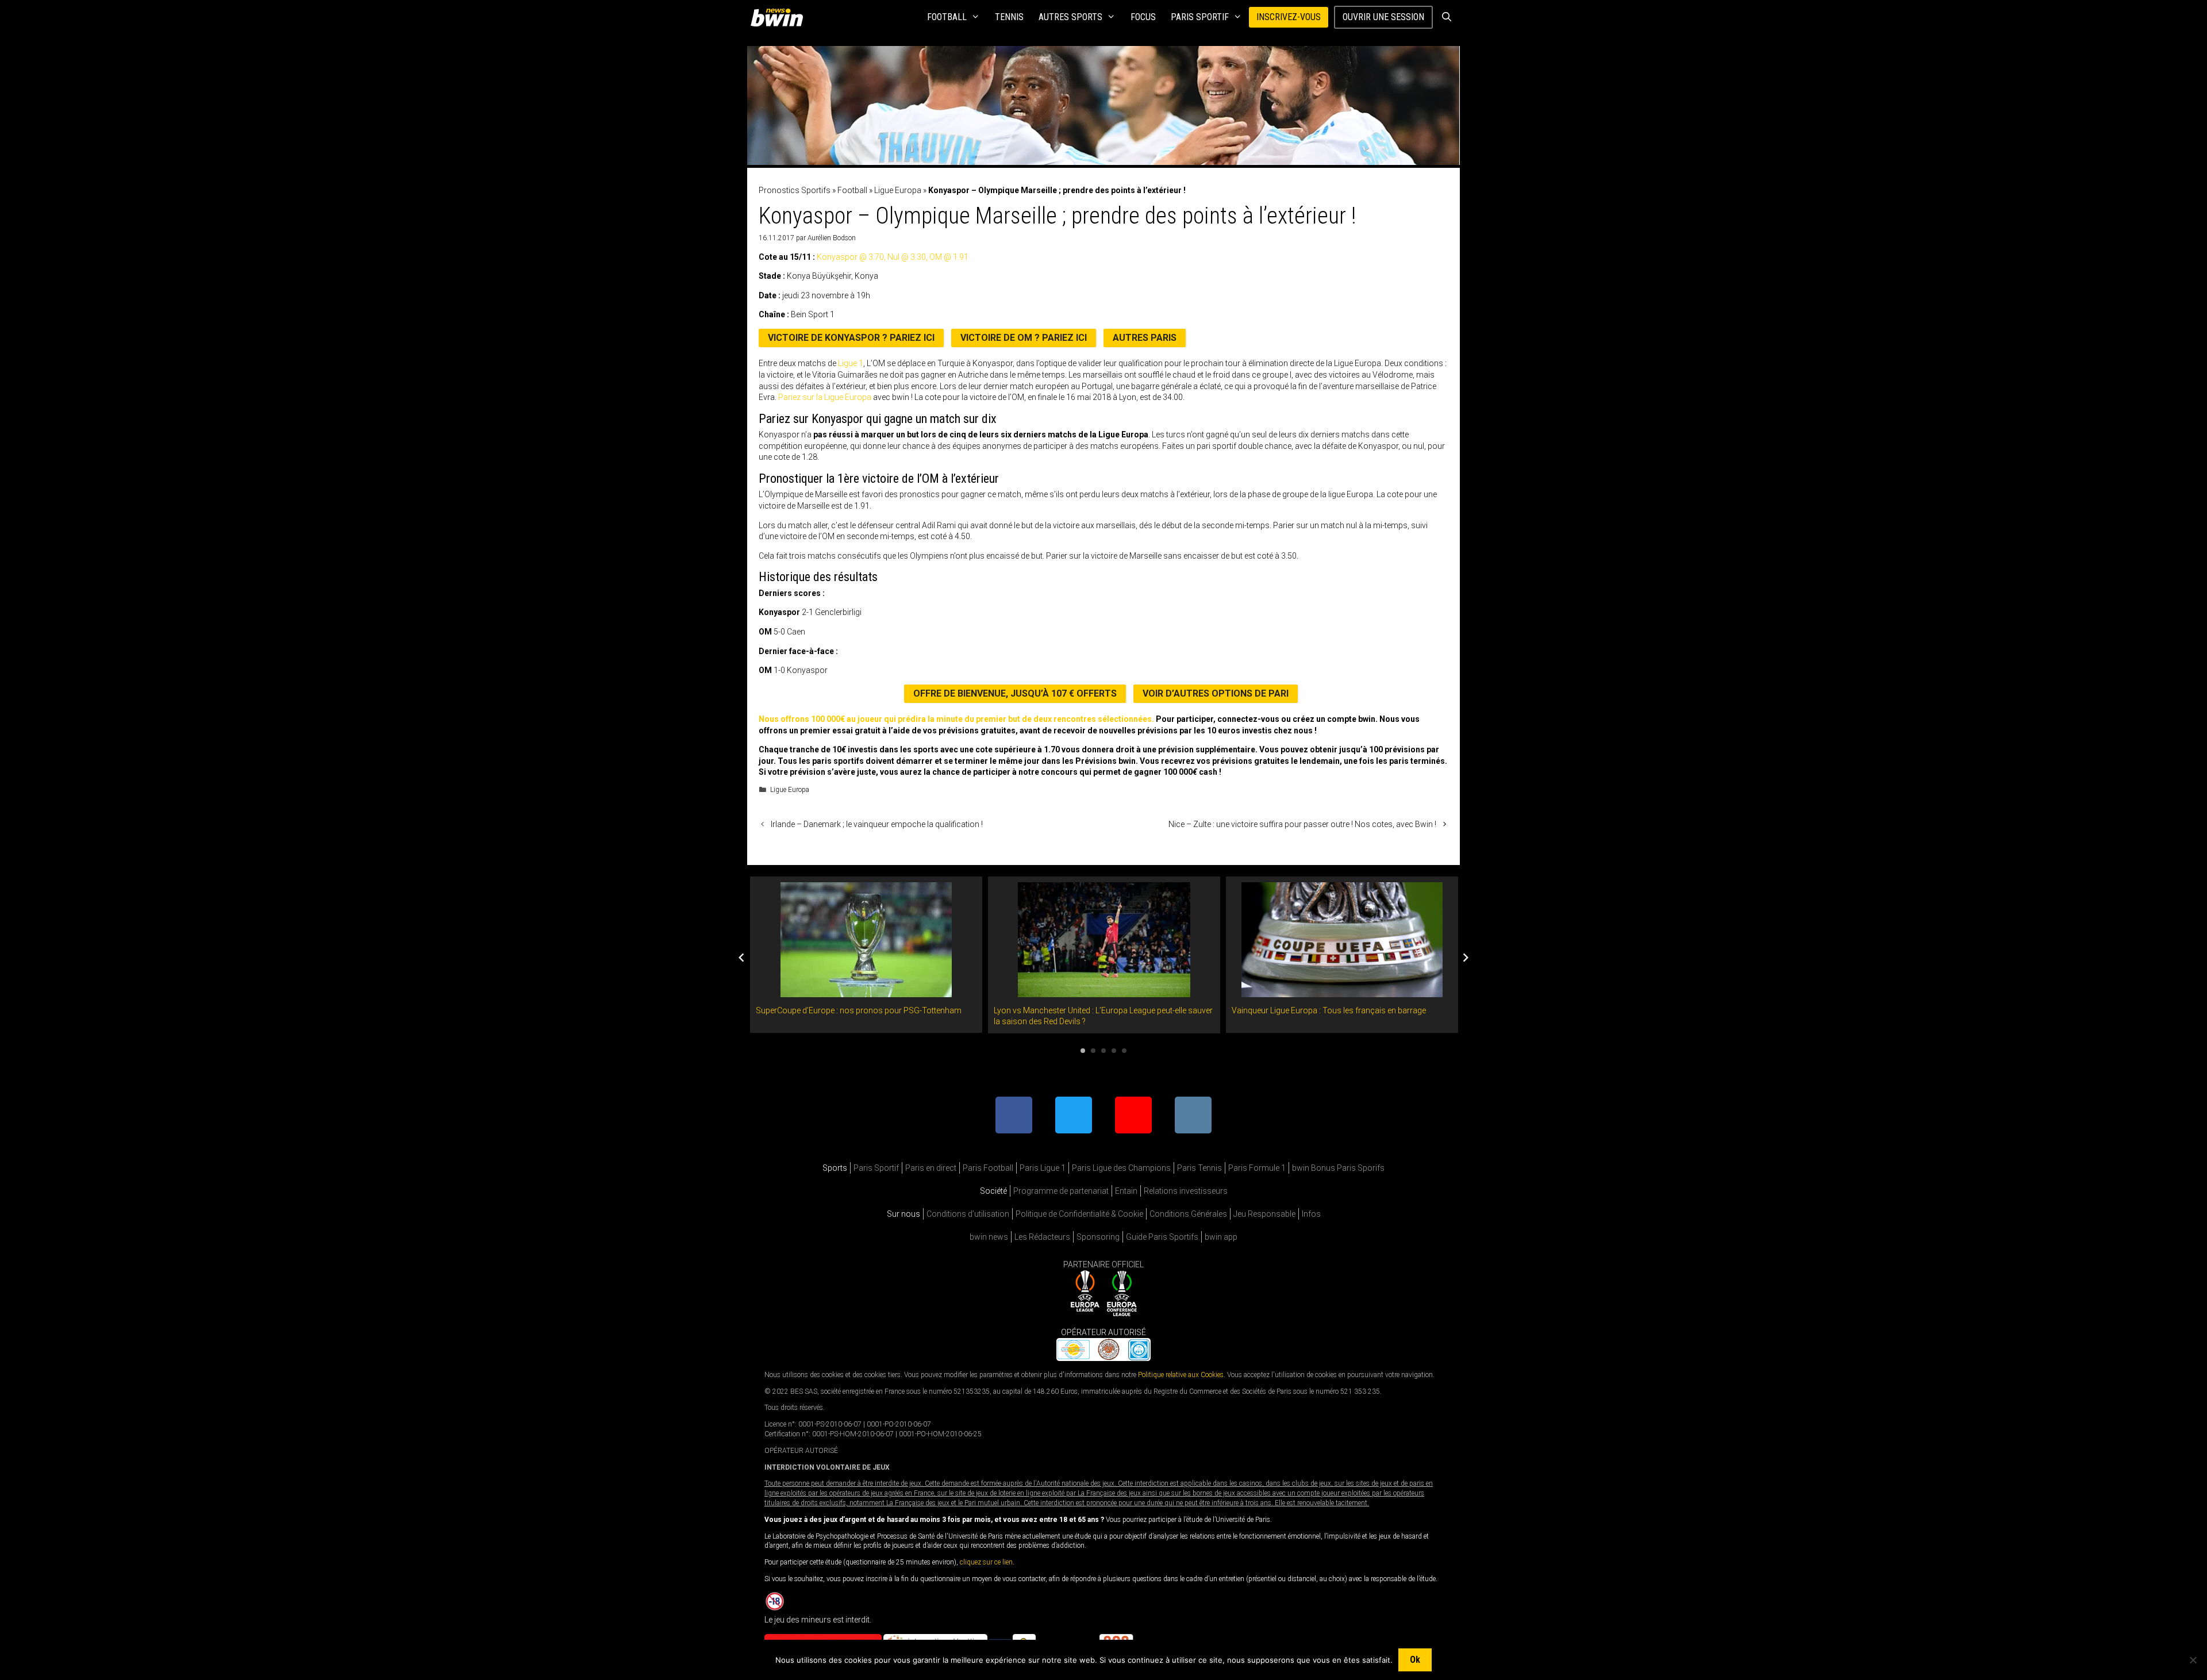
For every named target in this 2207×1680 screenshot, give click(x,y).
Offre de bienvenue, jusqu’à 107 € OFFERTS (1015, 693)
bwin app (1221, 1237)
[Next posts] (1466, 958)
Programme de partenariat (1061, 1191)
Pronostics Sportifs (795, 190)
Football (947, 17)
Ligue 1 (851, 363)
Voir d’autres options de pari (1216, 693)
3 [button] (1103, 1051)
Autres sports (1070, 17)
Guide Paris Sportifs (1162, 1237)
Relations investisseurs (1186, 1191)
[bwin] (779, 17)
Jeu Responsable (1264, 1214)
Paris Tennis (1199, 1168)
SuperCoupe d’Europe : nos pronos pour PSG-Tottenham (859, 1010)
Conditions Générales (1188, 1214)
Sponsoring (1098, 1237)
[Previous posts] (741, 958)
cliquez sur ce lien (986, 1562)
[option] (866, 955)
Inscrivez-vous (1289, 17)
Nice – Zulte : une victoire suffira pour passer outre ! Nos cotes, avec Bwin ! (1302, 824)
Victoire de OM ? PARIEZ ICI (1024, 338)
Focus (1143, 17)
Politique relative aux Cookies (1181, 1374)
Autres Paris (1145, 338)
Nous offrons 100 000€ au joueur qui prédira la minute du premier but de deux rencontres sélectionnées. (956, 719)
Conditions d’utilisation (968, 1214)
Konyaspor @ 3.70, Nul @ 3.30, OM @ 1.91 (893, 257)
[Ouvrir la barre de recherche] (1446, 17)
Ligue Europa (898, 190)
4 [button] (1114, 1051)
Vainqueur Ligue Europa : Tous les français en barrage (1329, 1010)
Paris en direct (931, 1168)
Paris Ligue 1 (1043, 1168)
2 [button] (1093, 1051)
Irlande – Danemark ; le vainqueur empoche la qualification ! (877, 824)
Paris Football (988, 1168)
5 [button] (1124, 1051)
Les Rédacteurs (1042, 1237)
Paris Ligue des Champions (1121, 1168)
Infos (1311, 1214)
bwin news (989, 1237)
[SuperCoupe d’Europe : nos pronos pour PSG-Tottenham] (866, 991)
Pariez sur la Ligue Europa (825, 397)
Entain (1126, 1191)
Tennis (1009, 17)
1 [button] (1083, 1051)
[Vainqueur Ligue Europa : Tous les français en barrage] (1342, 991)
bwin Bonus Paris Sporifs (1338, 1168)
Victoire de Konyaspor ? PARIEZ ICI (851, 338)
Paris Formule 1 (1257, 1168)
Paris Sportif (1200, 17)
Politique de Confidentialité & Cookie (1079, 1214)
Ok (1415, 1660)
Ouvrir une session (1383, 17)
